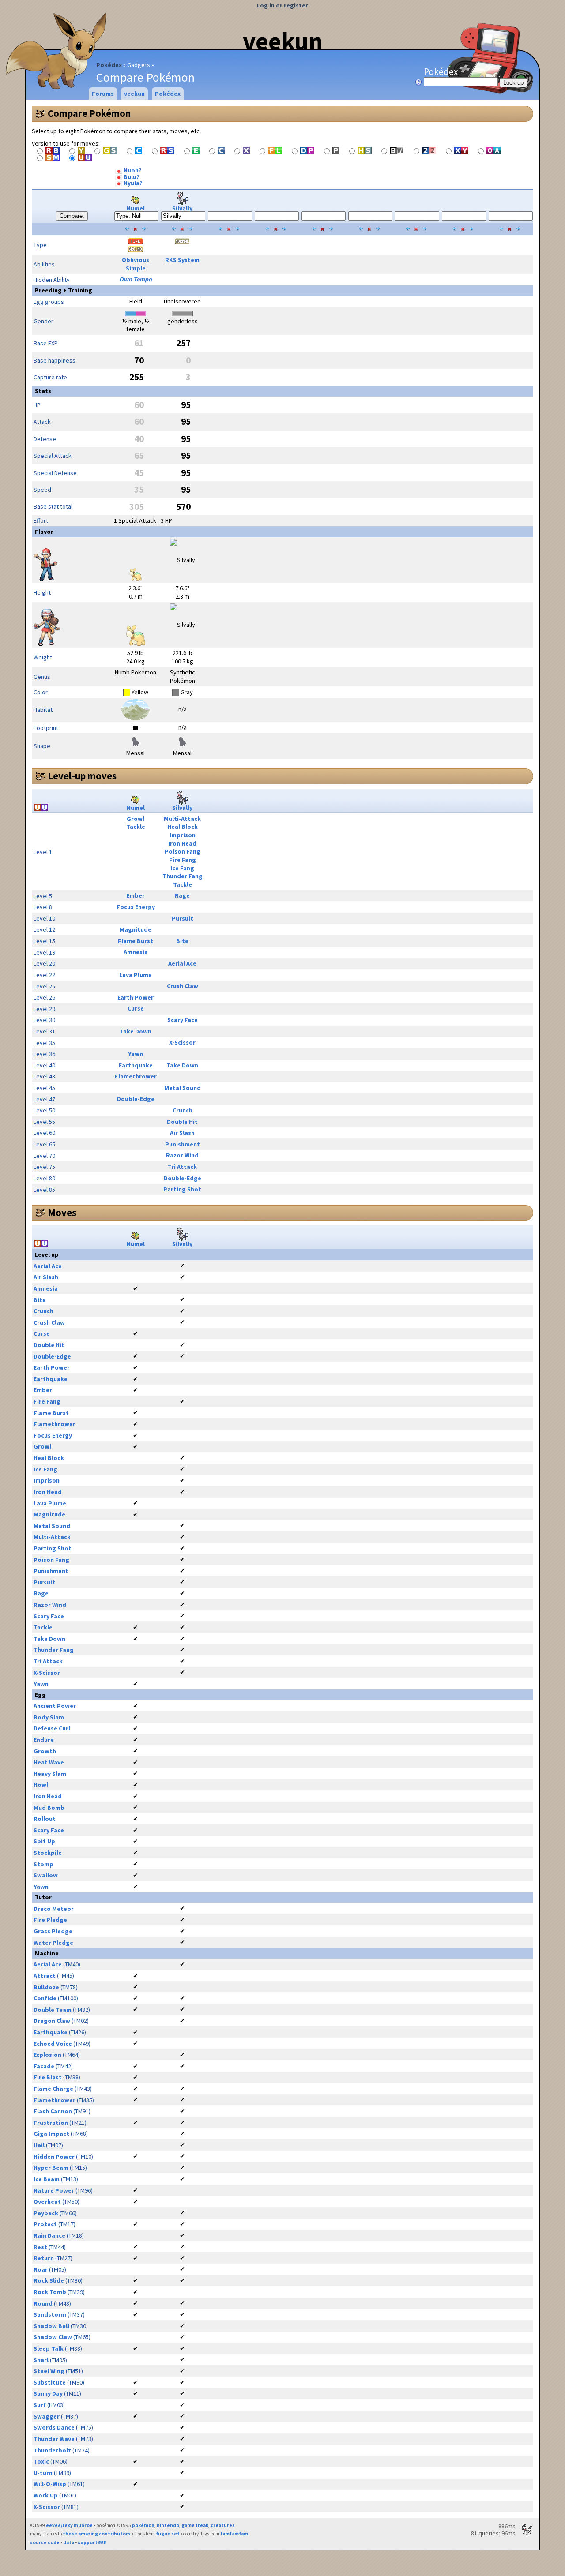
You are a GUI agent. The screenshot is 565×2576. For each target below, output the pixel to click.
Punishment (183, 1144)
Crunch (183, 1110)
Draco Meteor (54, 1909)
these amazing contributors (97, 2534)
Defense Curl (52, 1728)
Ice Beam (47, 2179)
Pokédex (109, 65)
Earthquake (136, 1065)
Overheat (47, 2202)
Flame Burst (136, 941)
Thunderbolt (52, 2450)
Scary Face (183, 1020)
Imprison (183, 835)
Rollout (45, 1819)
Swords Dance (54, 2427)
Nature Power (54, 2190)
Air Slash (182, 1133)
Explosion (47, 2055)
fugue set (168, 2534)
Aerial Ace (182, 963)
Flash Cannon (53, 2111)
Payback (46, 2213)
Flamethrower (136, 1076)
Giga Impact (51, 2134)
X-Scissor (182, 1042)
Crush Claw (183, 986)
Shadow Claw (53, 2337)
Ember (136, 895)
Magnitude (136, 929)
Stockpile (48, 1853)
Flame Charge (53, 2089)
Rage (182, 895)
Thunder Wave (54, 2439)
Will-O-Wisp (50, 2484)
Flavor (44, 532)
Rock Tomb (50, 2292)
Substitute (50, 2382)
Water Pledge (53, 1943)
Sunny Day (48, 2393)
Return (44, 2258)
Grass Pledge (53, 1931)
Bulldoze (46, 1987)
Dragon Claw (52, 2021)
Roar (41, 2269)
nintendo (168, 2525)
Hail (39, 2145)
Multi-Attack (182, 819)
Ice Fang (182, 868)
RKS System (182, 260)
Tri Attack (182, 1167)
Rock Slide (49, 2280)
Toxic (41, 2461)
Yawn (136, 1054)
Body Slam (49, 1717)
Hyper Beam (51, 2168)
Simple (136, 268)
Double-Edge (136, 1099)
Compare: (72, 216)
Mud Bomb (49, 1808)
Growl (136, 819)
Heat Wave (49, 1762)
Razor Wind (182, 1155)
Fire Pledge (50, 1920)
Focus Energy (136, 907)
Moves (62, 1213)
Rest (40, 2247)
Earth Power (136, 997)
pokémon (143, 2525)
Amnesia (136, 952)
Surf (40, 2405)
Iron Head (182, 843)
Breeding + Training (64, 290)
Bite (182, 941)
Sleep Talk (49, 2348)
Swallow (46, 1875)
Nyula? (132, 183)
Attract (45, 1976)
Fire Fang (183, 860)
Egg (40, 1695)
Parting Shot (182, 1189)
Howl (41, 1785)
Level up (47, 1254)
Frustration (51, 2123)
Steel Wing (49, 2371)
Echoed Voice (53, 2044)
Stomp (43, 1864)
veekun (283, 41)
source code (45, 2542)
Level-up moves (82, 776)
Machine (47, 1953)
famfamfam (234, 2534)
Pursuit (183, 918)
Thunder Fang (183, 876)
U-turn (43, 2473)
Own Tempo (136, 279)
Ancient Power (55, 1706)
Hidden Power (54, 2157)
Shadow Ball (51, 2326)
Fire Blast (48, 2077)
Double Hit (182, 1122)
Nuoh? (132, 170)
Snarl (41, 2360)
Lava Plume (136, 975)
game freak (195, 2525)
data (69, 2542)
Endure (44, 1740)
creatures (223, 2525)
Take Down (136, 1031)
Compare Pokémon (89, 113)
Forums (103, 94)
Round (43, 2303)
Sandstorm (50, 2314)
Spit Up (44, 1841)
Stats (43, 391)
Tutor (43, 1897)
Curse (136, 1008)
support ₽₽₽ (92, 2542)
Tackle (136, 827)
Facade (44, 2066)
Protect (45, 2224)
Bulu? (131, 177)
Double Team (53, 2010)
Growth (45, 1751)
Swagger (47, 2416)
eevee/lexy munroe (69, 2525)
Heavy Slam (50, 1774)
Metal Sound (183, 1088)
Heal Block (183, 827)
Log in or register (282, 5)
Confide (45, 1998)
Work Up (46, 2495)
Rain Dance (49, 2235)
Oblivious (136, 260)
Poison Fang (183, 851)
